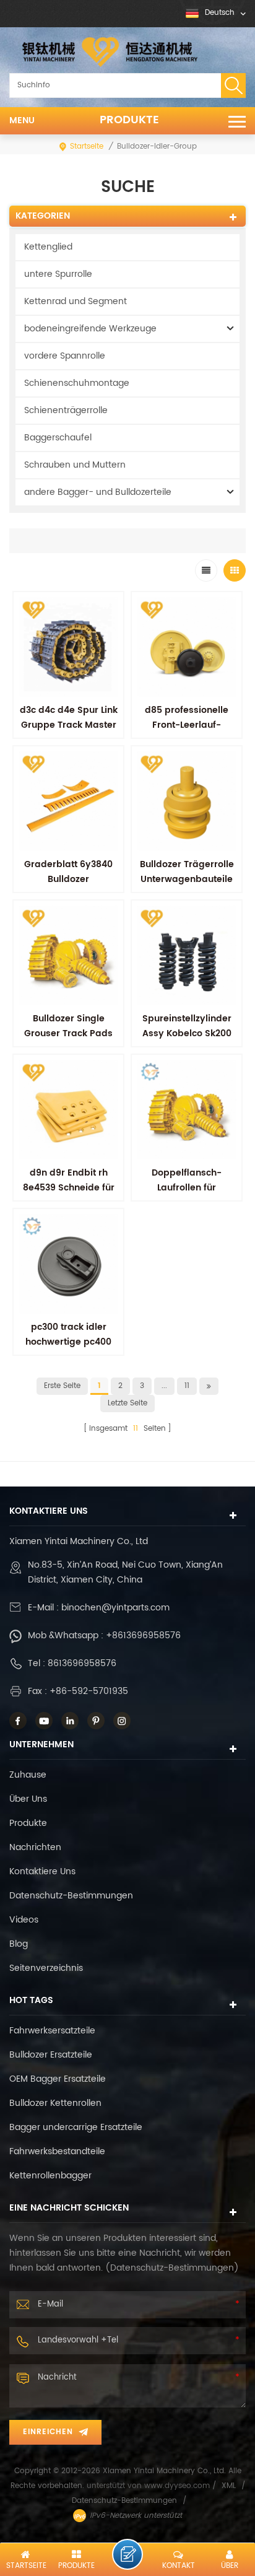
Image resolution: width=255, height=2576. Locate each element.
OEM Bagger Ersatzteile (58, 2079)
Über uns (28, 1799)
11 (187, 1386)
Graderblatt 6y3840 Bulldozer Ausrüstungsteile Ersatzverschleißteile (69, 887)
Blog (19, 1944)
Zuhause (28, 1775)
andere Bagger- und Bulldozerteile (98, 492)
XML (229, 2486)
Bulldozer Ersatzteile (51, 2055)
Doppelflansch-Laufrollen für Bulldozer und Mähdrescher (187, 1195)
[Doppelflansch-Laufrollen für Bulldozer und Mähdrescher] (187, 1110)
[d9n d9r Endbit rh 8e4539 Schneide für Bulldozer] (68, 1110)
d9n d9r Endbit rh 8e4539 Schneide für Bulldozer (69, 1188)
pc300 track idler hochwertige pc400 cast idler (68, 1342)
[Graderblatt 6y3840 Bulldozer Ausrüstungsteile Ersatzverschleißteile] (68, 801)
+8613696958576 (143, 1635)
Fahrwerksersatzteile (52, 2031)
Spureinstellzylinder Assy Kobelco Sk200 (187, 1026)
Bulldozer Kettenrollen (55, 2103)
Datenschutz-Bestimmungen (71, 1896)
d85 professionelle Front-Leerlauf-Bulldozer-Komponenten (187, 732)
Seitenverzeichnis (46, 1968)
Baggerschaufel (58, 438)
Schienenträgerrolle (66, 410)
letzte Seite (127, 1403)
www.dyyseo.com (178, 2486)
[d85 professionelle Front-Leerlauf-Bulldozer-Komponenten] (187, 647)
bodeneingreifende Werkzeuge (90, 329)
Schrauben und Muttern (75, 465)
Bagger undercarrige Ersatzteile (76, 2127)
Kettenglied (48, 247)
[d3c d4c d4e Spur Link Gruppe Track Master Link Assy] (68, 647)
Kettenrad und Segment (76, 301)
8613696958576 (82, 1663)
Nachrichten (35, 1847)
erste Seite (62, 1386)
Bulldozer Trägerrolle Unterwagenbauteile (187, 872)
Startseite (87, 146)
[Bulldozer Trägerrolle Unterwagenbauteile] (187, 801)
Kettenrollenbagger (50, 2176)
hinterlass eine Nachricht (127, 2554)
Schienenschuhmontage (77, 383)
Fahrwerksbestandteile (57, 2151)
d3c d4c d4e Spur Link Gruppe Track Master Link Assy (69, 725)
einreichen (48, 2432)
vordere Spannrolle (65, 356)
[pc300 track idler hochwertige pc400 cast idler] (68, 1264)
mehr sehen (187, 1215)
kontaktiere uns (42, 1871)
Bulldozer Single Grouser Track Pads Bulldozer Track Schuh (68, 1033)
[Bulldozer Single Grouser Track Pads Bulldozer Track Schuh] (68, 955)
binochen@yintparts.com (115, 1608)
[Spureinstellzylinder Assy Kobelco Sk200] (187, 955)
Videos (24, 1920)
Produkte (129, 120)
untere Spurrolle (58, 274)
